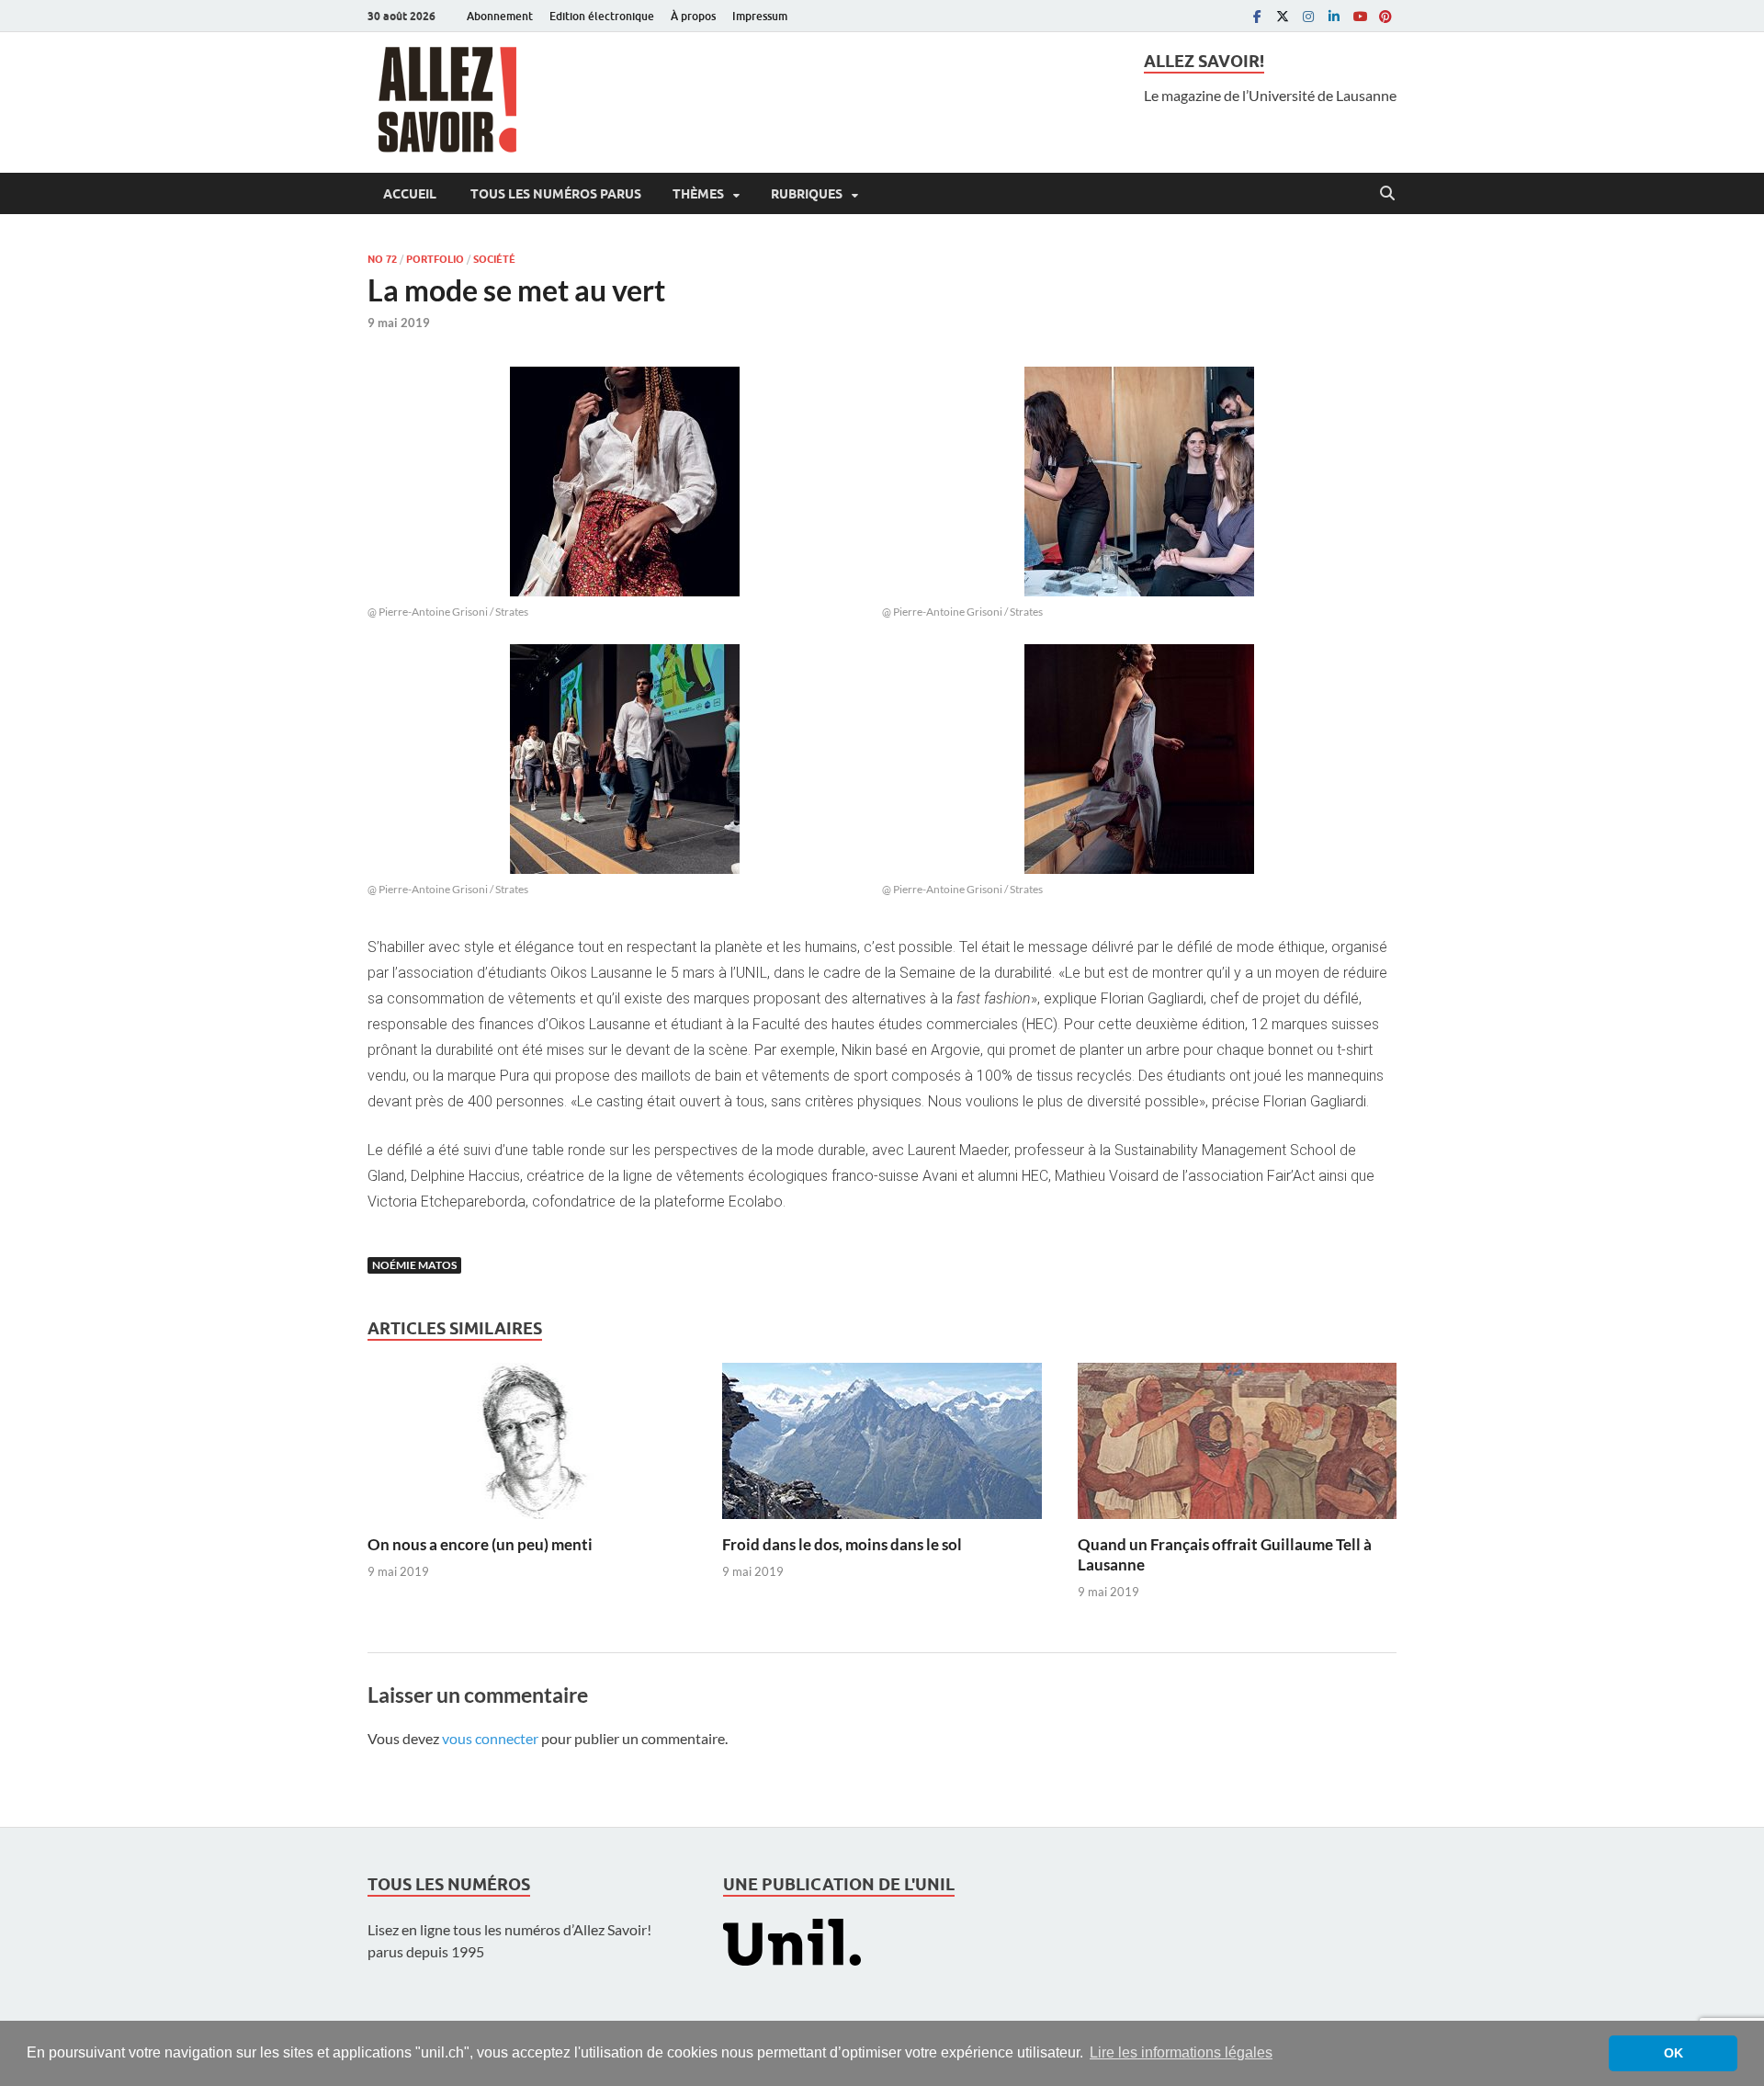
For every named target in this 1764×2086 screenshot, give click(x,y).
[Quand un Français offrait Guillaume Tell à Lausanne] (1237, 1447)
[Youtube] (1360, 16)
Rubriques (807, 194)
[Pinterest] (1385, 16)
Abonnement (500, 16)
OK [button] (1674, 2053)
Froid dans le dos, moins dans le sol (842, 1544)
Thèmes (698, 194)
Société (494, 259)
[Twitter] (1283, 16)
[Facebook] (1257, 16)
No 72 (382, 259)
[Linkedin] (1334, 16)
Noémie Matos (414, 1265)
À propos (693, 16)
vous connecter (490, 1738)
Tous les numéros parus (554, 194)
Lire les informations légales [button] (1181, 2052)
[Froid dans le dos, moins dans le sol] (882, 1447)
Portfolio (435, 259)
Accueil (410, 194)
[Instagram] (1308, 16)
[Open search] (1387, 194)
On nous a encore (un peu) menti (480, 1544)
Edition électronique (602, 16)
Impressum (760, 16)
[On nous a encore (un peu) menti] (527, 1447)
